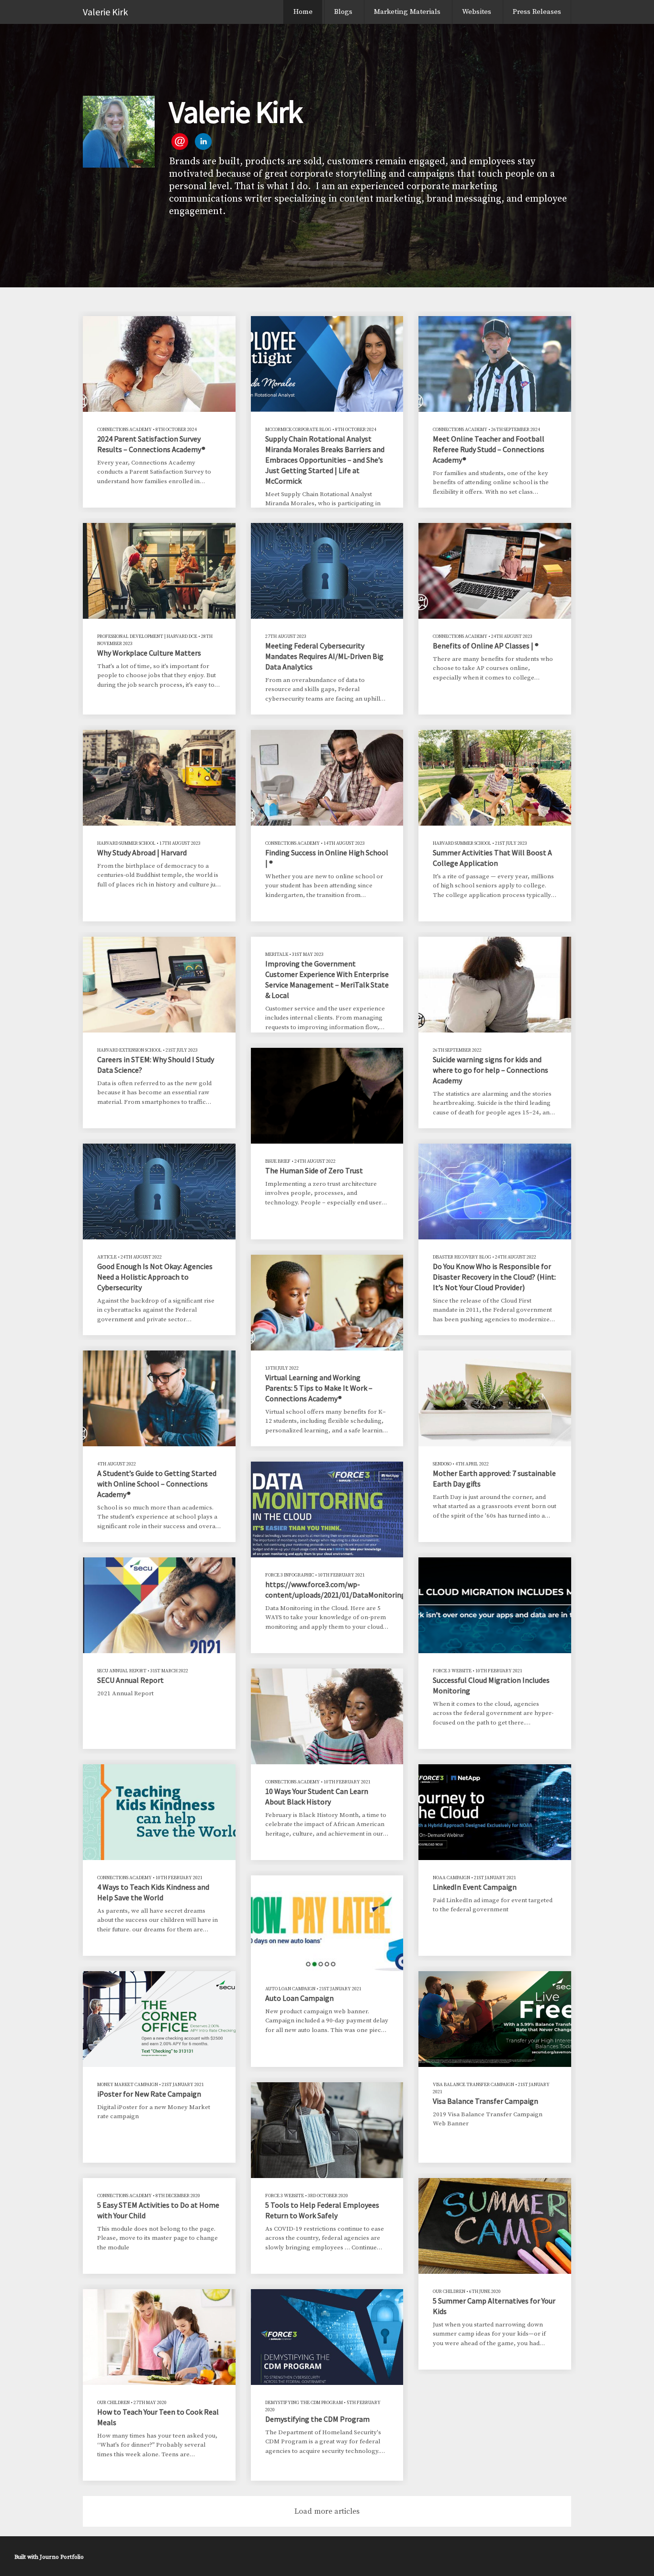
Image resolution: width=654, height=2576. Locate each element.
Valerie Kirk (105, 12)
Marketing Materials (407, 12)
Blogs (343, 12)
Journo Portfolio (62, 2557)
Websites (477, 12)
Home (303, 12)
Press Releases (537, 12)
